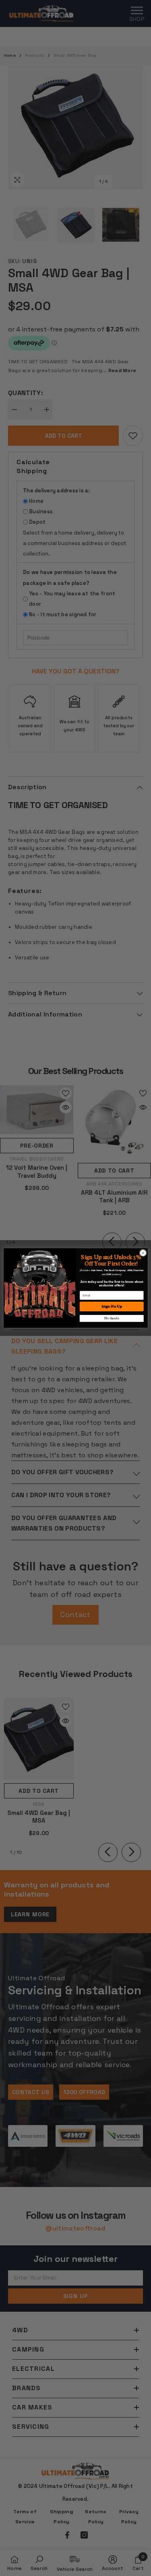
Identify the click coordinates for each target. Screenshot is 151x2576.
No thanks (112, 1318)
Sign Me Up (111, 1307)
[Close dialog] (143, 1253)
